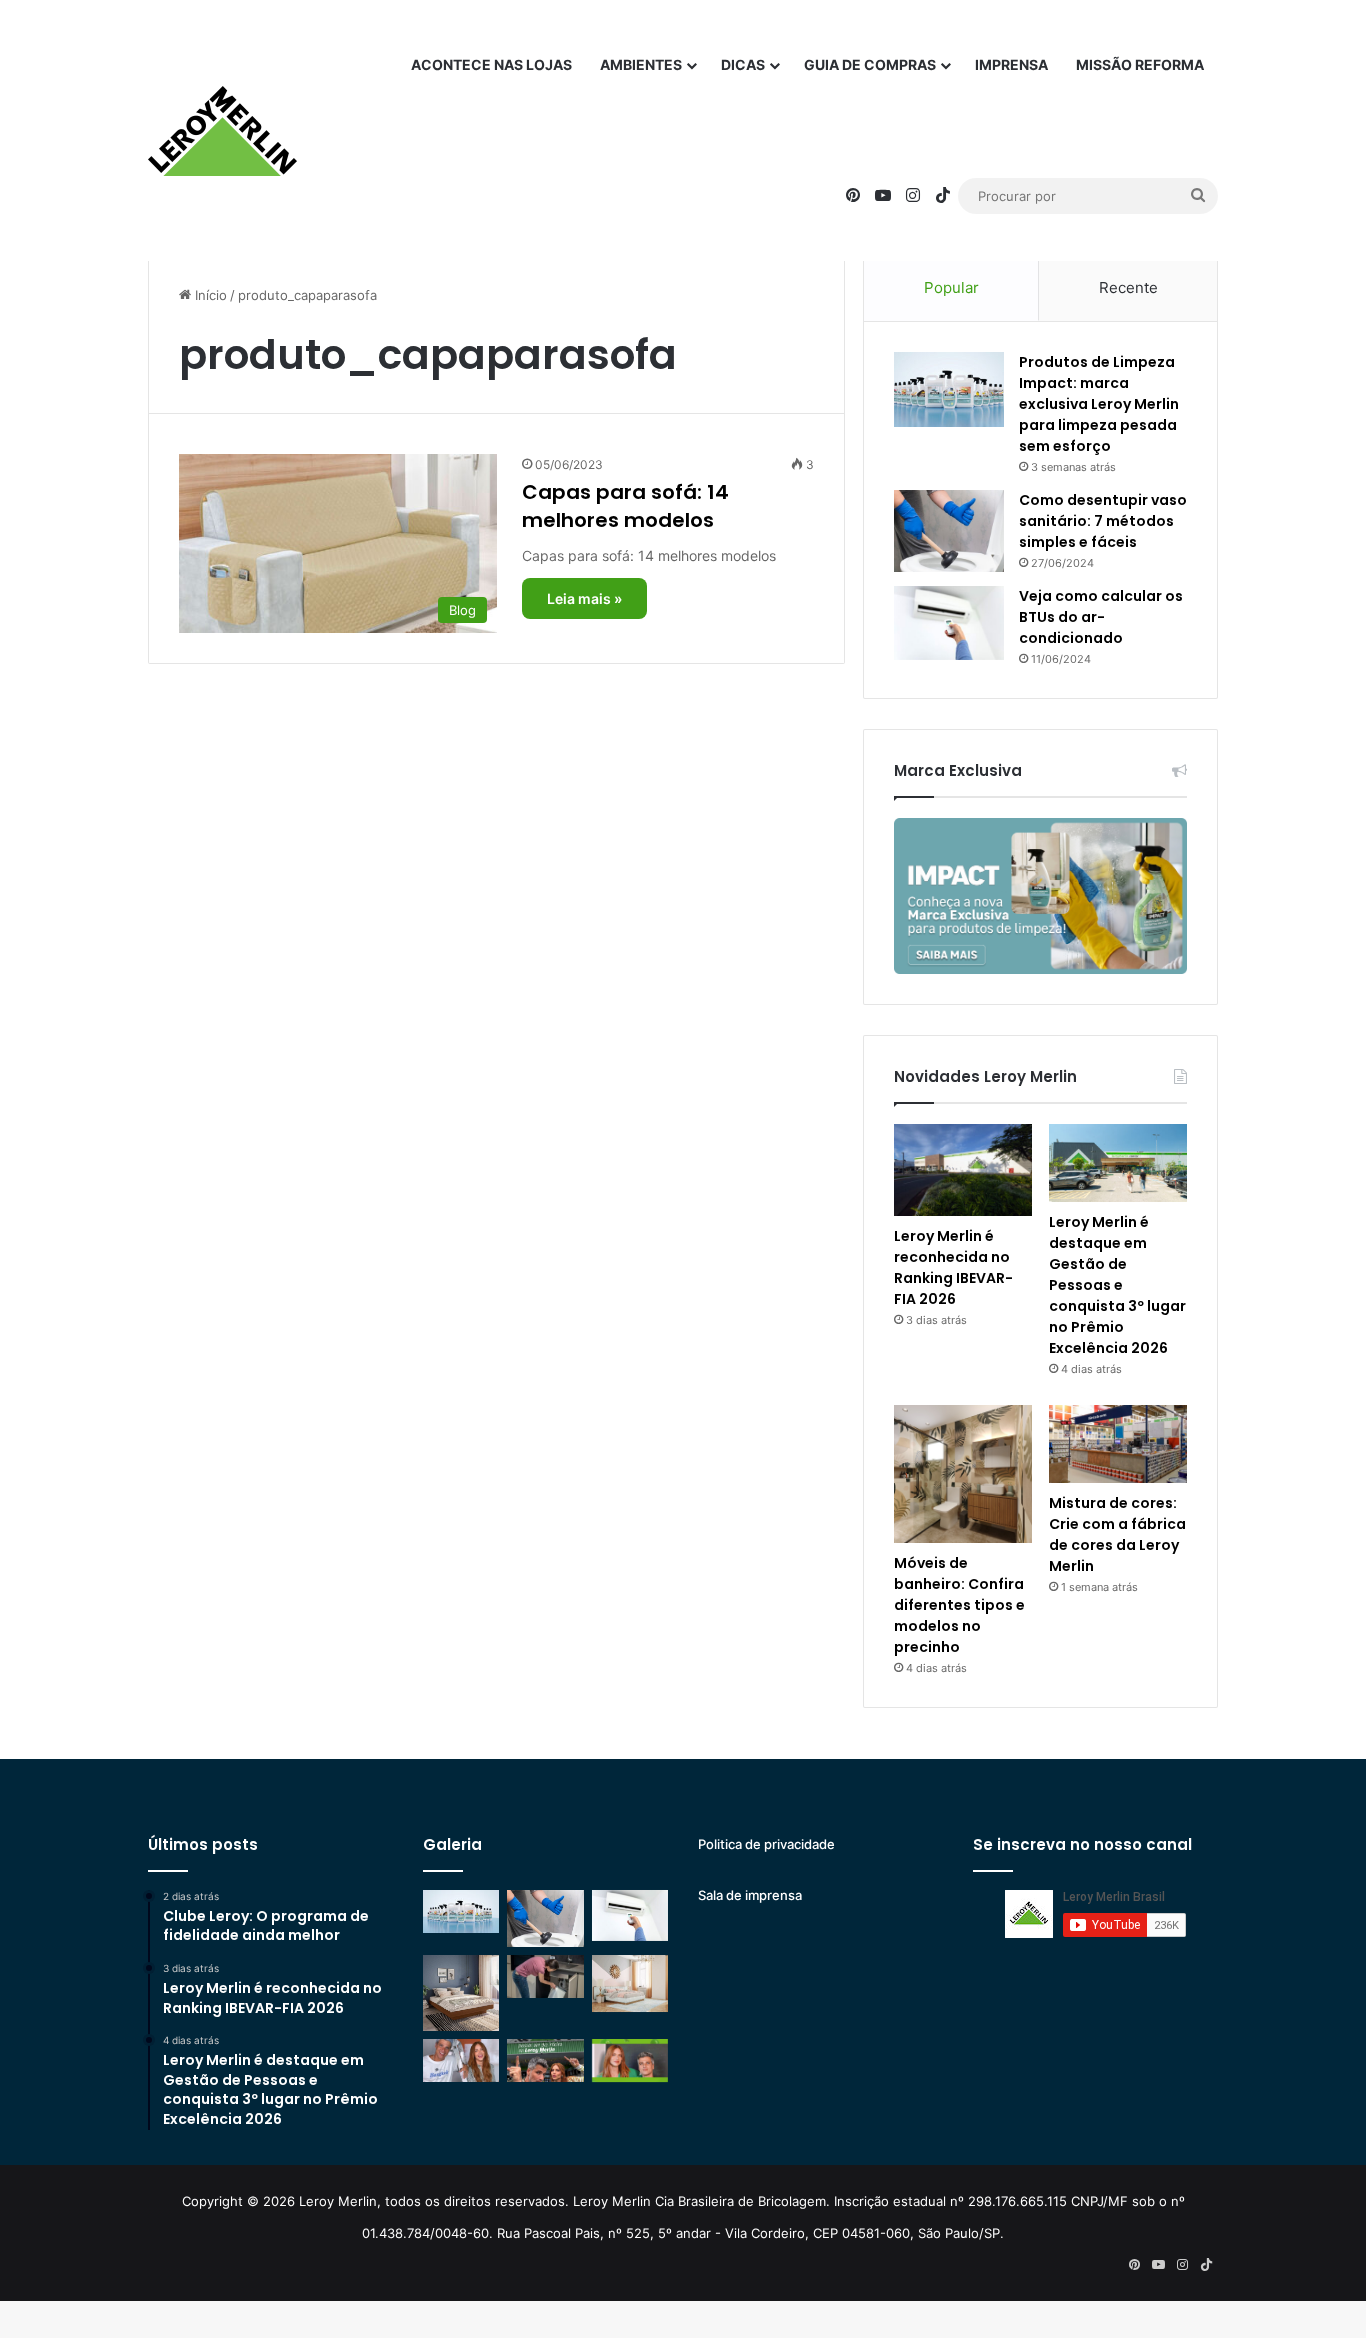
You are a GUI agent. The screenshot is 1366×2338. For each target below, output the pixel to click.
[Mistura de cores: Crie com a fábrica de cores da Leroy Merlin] (1118, 1444)
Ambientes (641, 64)
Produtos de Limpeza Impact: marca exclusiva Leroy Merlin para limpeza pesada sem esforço (1099, 404)
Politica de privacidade (766, 1844)
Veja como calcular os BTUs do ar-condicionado (1101, 617)
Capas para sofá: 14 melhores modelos (625, 506)
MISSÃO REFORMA (1140, 64)
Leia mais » (584, 598)
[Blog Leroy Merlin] (222, 131)
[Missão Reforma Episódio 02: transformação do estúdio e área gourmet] (630, 2060)
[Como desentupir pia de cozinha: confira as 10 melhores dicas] (545, 1976)
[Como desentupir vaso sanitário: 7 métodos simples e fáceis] (949, 531)
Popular (951, 287)
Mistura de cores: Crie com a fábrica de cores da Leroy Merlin (1117, 1534)
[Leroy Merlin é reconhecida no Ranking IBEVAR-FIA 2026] (963, 1170)
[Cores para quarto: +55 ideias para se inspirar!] (630, 1983)
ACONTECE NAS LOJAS (491, 64)
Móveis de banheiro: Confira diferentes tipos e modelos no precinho (959, 1605)
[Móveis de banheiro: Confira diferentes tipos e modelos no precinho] (963, 1474)
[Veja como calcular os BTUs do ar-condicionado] (949, 623)
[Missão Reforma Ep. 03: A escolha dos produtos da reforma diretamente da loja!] (545, 2060)
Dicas (743, 64)
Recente (1128, 287)
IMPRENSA (1011, 64)
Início (209, 295)
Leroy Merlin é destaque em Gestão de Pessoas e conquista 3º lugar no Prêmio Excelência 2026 (1117, 1285)
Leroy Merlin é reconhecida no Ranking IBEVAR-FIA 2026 (953, 1267)
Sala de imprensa (750, 1895)
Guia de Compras (870, 64)
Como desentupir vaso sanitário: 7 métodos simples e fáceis (1103, 521)
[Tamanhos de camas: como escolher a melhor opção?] (461, 1993)
